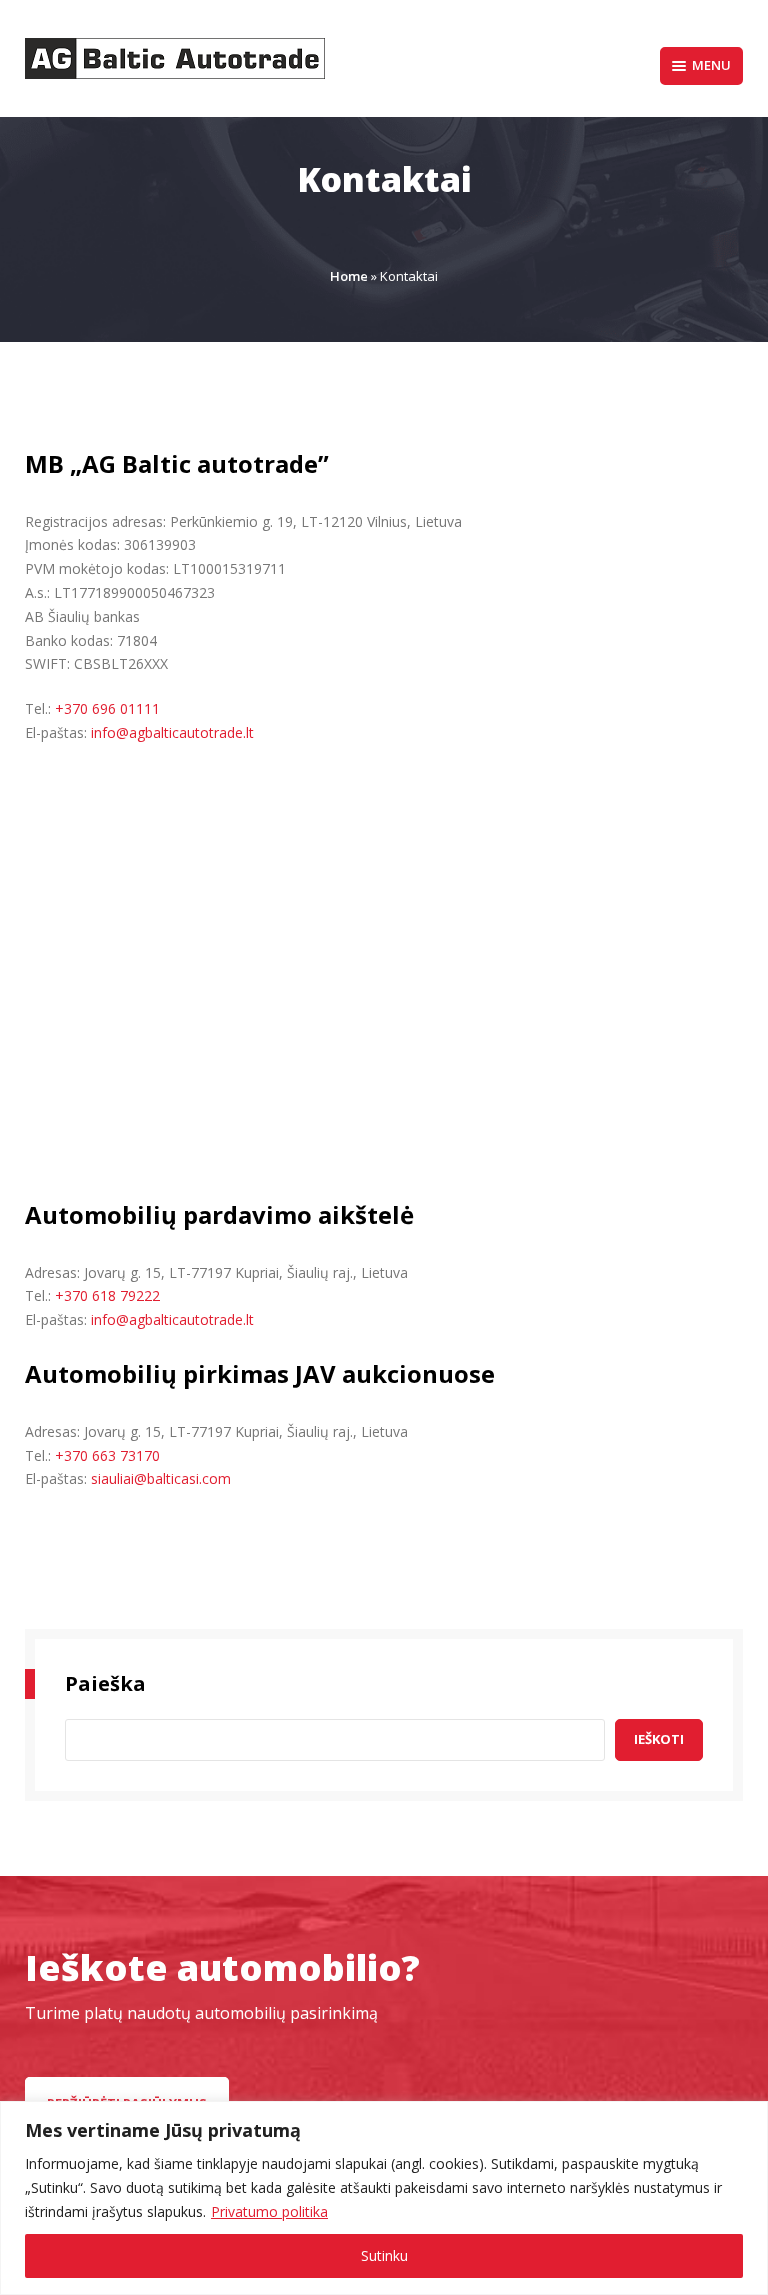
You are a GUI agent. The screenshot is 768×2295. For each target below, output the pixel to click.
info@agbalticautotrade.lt (172, 732)
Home (349, 276)
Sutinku (384, 2255)
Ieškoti (659, 1739)
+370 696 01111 (107, 708)
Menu (711, 65)
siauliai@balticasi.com (161, 1478)
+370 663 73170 (107, 1455)
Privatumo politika (269, 2211)
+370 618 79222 (107, 1295)
